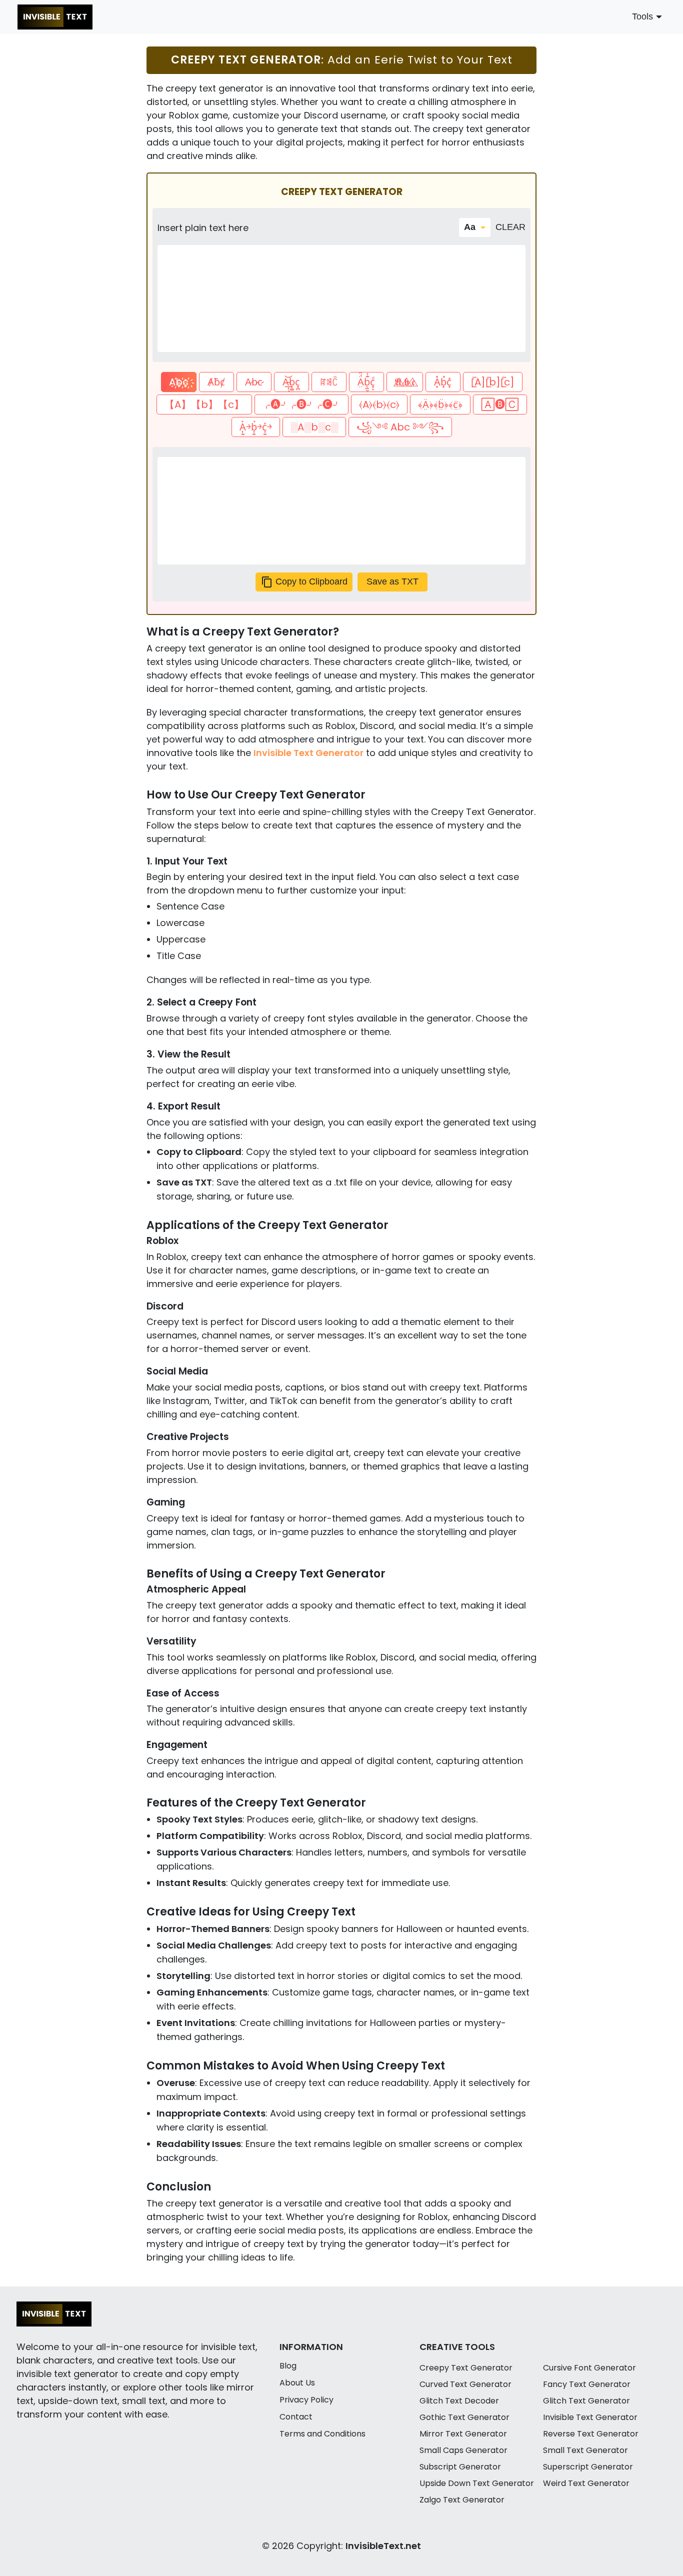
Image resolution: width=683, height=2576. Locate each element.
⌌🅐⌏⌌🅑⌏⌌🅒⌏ (301, 404)
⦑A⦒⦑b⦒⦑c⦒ (379, 404)
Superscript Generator (588, 2467)
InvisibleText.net (383, 2546)
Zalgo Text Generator (462, 2500)
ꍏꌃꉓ (329, 382)
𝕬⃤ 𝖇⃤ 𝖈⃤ (405, 382)
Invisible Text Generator (308, 753)
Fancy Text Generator (587, 2384)
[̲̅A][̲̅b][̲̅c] (493, 382)
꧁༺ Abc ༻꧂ (400, 427)
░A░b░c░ (314, 427)
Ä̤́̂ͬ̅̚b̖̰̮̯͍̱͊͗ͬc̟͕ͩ (366, 382)
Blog (288, 2366)
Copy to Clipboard (311, 581)
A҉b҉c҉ (179, 382)
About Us (297, 2383)
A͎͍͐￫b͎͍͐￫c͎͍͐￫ (256, 427)
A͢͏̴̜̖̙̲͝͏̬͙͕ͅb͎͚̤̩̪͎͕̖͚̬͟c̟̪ (291, 382)
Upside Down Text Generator (477, 2483)
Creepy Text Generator (466, 2368)
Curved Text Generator (465, 2384)
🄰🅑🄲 (500, 404)
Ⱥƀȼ (216, 382)
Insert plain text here (203, 228)
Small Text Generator (585, 2450)
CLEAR (510, 227)
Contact (296, 2417)
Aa (470, 227)
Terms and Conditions (322, 2434)
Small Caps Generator (463, 2450)
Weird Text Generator (586, 2483)
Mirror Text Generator (463, 2434)
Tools (642, 16)
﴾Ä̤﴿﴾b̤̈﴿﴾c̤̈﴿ (440, 404)
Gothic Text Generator (464, 2417)
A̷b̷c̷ (254, 382)
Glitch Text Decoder (459, 2401)
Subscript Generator (460, 2467)
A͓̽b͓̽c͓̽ (443, 382)
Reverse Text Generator (591, 2434)
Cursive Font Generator (589, 2368)
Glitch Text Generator (586, 2401)
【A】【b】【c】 (204, 404)
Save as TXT (392, 581)
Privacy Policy (306, 2400)
